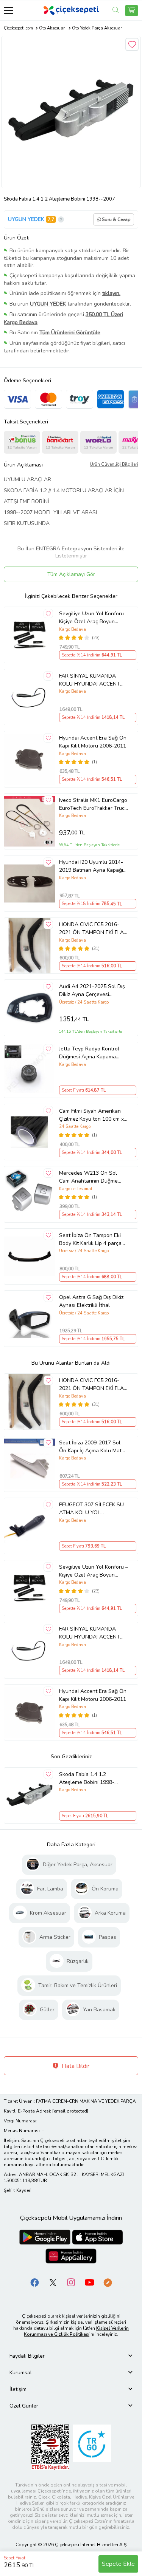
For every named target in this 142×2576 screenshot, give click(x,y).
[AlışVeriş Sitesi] (132, 11)
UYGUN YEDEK (26, 219)
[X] (53, 2282)
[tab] (71, 2356)
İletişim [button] (18, 2389)
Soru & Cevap (116, 219)
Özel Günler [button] (24, 2406)
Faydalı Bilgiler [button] (27, 2356)
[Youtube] (89, 2282)
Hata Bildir (75, 2066)
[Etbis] (50, 2447)
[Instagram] (71, 2282)
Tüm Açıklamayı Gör (71, 574)
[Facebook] (35, 2282)
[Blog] (108, 2282)
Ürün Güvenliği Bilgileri (114, 464)
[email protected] (70, 2111)
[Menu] (9, 10)
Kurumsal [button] (21, 2373)
